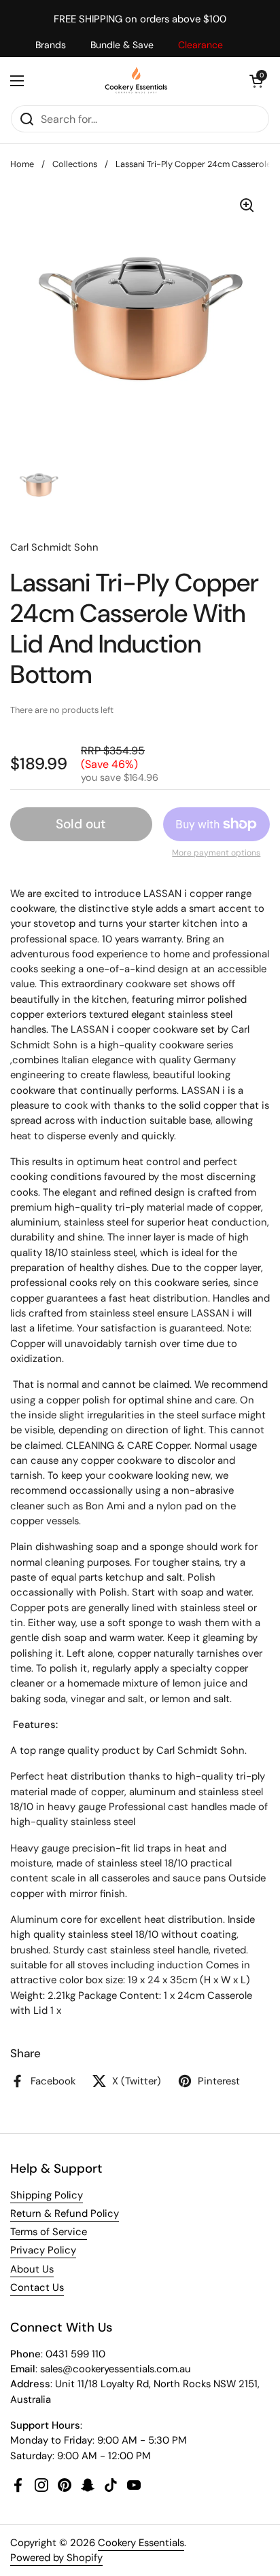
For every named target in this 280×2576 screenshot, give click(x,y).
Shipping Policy (47, 2195)
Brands (51, 45)
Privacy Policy (43, 2250)
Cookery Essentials (141, 2543)
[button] (256, 81)
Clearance (200, 45)
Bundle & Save (122, 45)
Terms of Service (49, 2232)
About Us (32, 2269)
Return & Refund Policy (65, 2213)
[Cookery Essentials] (137, 81)
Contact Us (37, 2287)
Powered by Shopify (56, 2558)
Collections (75, 164)
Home (22, 164)
